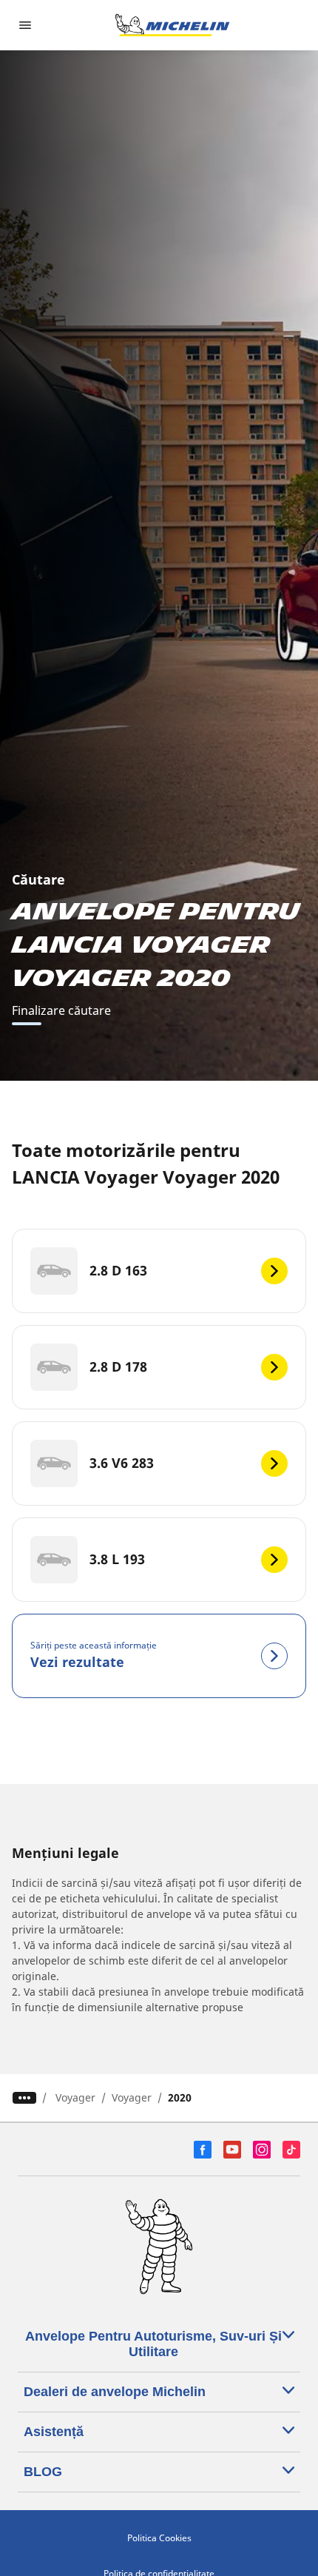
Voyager (75, 2097)
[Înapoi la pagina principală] (172, 25)
